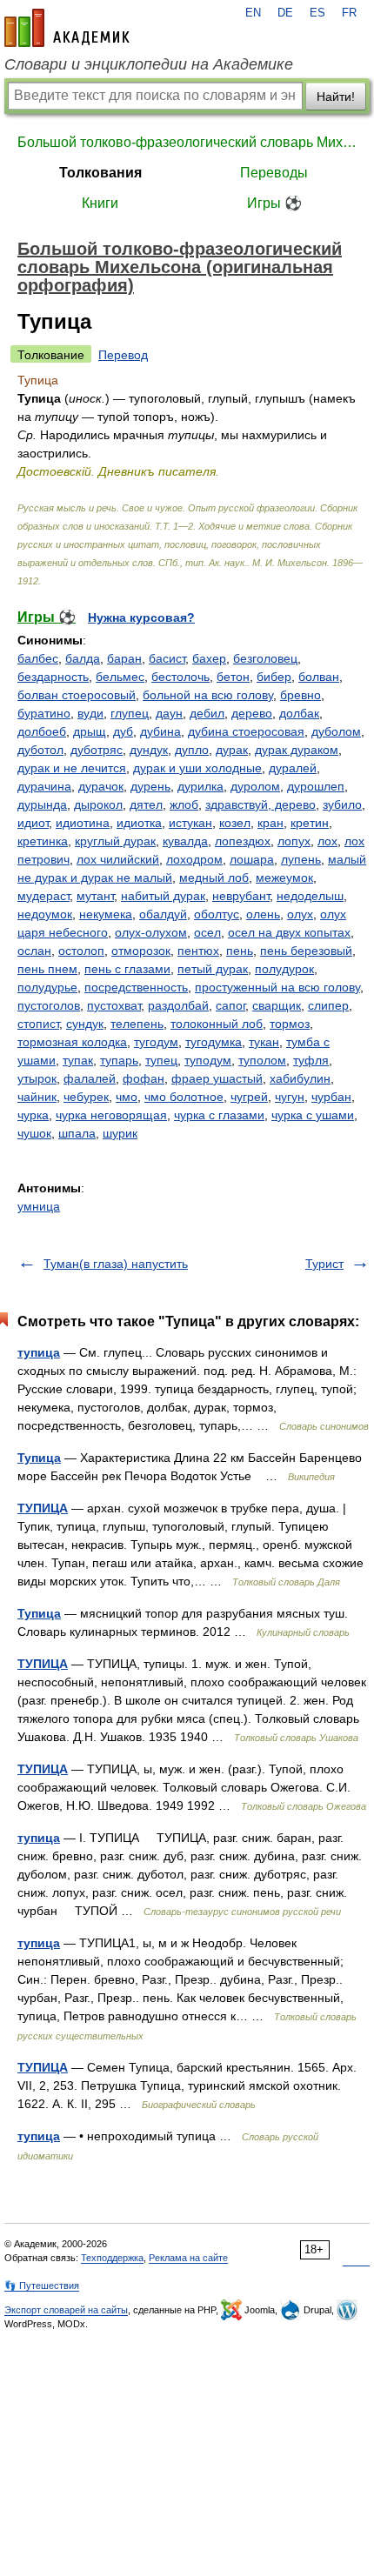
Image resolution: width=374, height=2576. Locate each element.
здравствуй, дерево (260, 804)
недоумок (45, 914)
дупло (192, 750)
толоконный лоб (217, 1024)
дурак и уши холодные (197, 768)
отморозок (141, 951)
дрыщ (90, 731)
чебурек (86, 1097)
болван (319, 677)
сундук (85, 1024)
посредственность (136, 987)
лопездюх (243, 841)
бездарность (53, 677)
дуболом (336, 731)
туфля (311, 1060)
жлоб (184, 804)
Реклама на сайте (188, 2258)
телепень (137, 1024)
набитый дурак (163, 896)
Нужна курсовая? (141, 617)
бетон (233, 677)
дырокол (98, 804)
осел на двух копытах (289, 932)
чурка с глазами (219, 1115)
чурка (33, 1115)
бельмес (120, 677)
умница (39, 1206)
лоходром (194, 859)
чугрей (249, 1097)
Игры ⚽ (274, 203)
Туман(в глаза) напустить (116, 1264)
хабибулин (300, 1078)
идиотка (139, 823)
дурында (42, 804)
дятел (146, 804)
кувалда (185, 841)
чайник (37, 1097)
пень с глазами (127, 969)
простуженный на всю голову (277, 987)
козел (235, 823)
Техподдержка (112, 2258)
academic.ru (67, 28)
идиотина (83, 823)
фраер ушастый (217, 1078)
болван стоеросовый (77, 695)
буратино (44, 713)
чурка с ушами (313, 1115)
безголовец (265, 658)
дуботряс (97, 750)
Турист (324, 1264)
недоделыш (310, 896)
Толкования (100, 173)
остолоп (81, 951)
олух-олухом (151, 932)
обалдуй (163, 914)
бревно (301, 695)
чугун (290, 1097)
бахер (209, 658)
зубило (342, 804)
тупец (161, 1060)
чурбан (331, 1097)
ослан (34, 951)
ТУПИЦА (43, 1508)
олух (300, 914)
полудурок (284, 969)
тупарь (119, 1060)
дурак (232, 750)
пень (240, 951)
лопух (294, 841)
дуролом (255, 786)
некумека (106, 914)
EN (253, 13)
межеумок (284, 878)
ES (317, 13)
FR (349, 13)
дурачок (101, 786)
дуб (123, 731)
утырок (37, 1078)
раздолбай (178, 1005)
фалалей (90, 1078)
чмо (127, 1097)
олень (263, 914)
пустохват (114, 1005)
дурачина (44, 786)
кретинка (43, 841)
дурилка (200, 786)
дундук (149, 750)
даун (169, 713)
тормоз (290, 1024)
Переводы (274, 173)
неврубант (241, 896)
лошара (252, 859)
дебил (207, 713)
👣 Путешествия (42, 2286)
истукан (190, 823)
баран (124, 658)
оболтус (217, 914)
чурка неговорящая (111, 1115)
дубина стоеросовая (246, 731)
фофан (144, 1078)
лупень (301, 859)
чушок (34, 1133)
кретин (310, 823)
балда (83, 658)
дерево (252, 713)
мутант (95, 896)
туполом (262, 1060)
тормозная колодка (72, 1042)
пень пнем (47, 969)
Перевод (123, 355)
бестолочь (180, 677)
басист (167, 658)
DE (285, 13)
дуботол (40, 750)
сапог (230, 1005)
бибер (274, 677)
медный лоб (214, 878)
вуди (90, 713)
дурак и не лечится (72, 768)
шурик (120, 1133)
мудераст (43, 896)
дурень (150, 786)
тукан (264, 1042)
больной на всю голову (208, 695)
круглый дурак (115, 841)
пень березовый (306, 951)
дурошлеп (316, 786)
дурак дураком (297, 750)
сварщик (277, 1005)
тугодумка (214, 1042)
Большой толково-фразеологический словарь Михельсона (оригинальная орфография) (187, 142)
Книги (100, 203)
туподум (208, 1060)
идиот (33, 823)
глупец (130, 713)
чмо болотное (184, 1097)
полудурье (47, 987)
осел (207, 932)
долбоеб (42, 731)
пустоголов (49, 1005)
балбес (38, 658)
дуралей (293, 768)
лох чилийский (118, 859)
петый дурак (213, 969)
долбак (299, 713)
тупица (39, 1352)
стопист (38, 1024)
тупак (78, 1060)
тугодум (156, 1042)
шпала (77, 1133)
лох (327, 841)
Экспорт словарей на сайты (66, 2310)
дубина (160, 731)
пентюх (198, 951)
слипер (328, 1005)
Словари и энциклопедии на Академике (149, 64)
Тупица (39, 1458)
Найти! (336, 97)
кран (270, 823)
